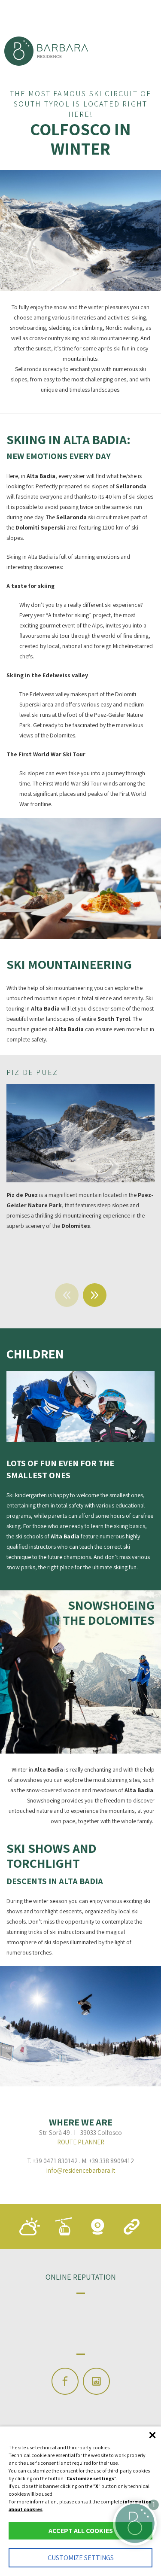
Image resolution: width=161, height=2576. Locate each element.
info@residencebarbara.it (81, 2170)
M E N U (30, 16)
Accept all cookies (81, 2531)
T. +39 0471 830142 (52, 2161)
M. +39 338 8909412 (108, 2161)
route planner (81, 2142)
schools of (52, 1536)
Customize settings (81, 2558)
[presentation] (67, 1295)
